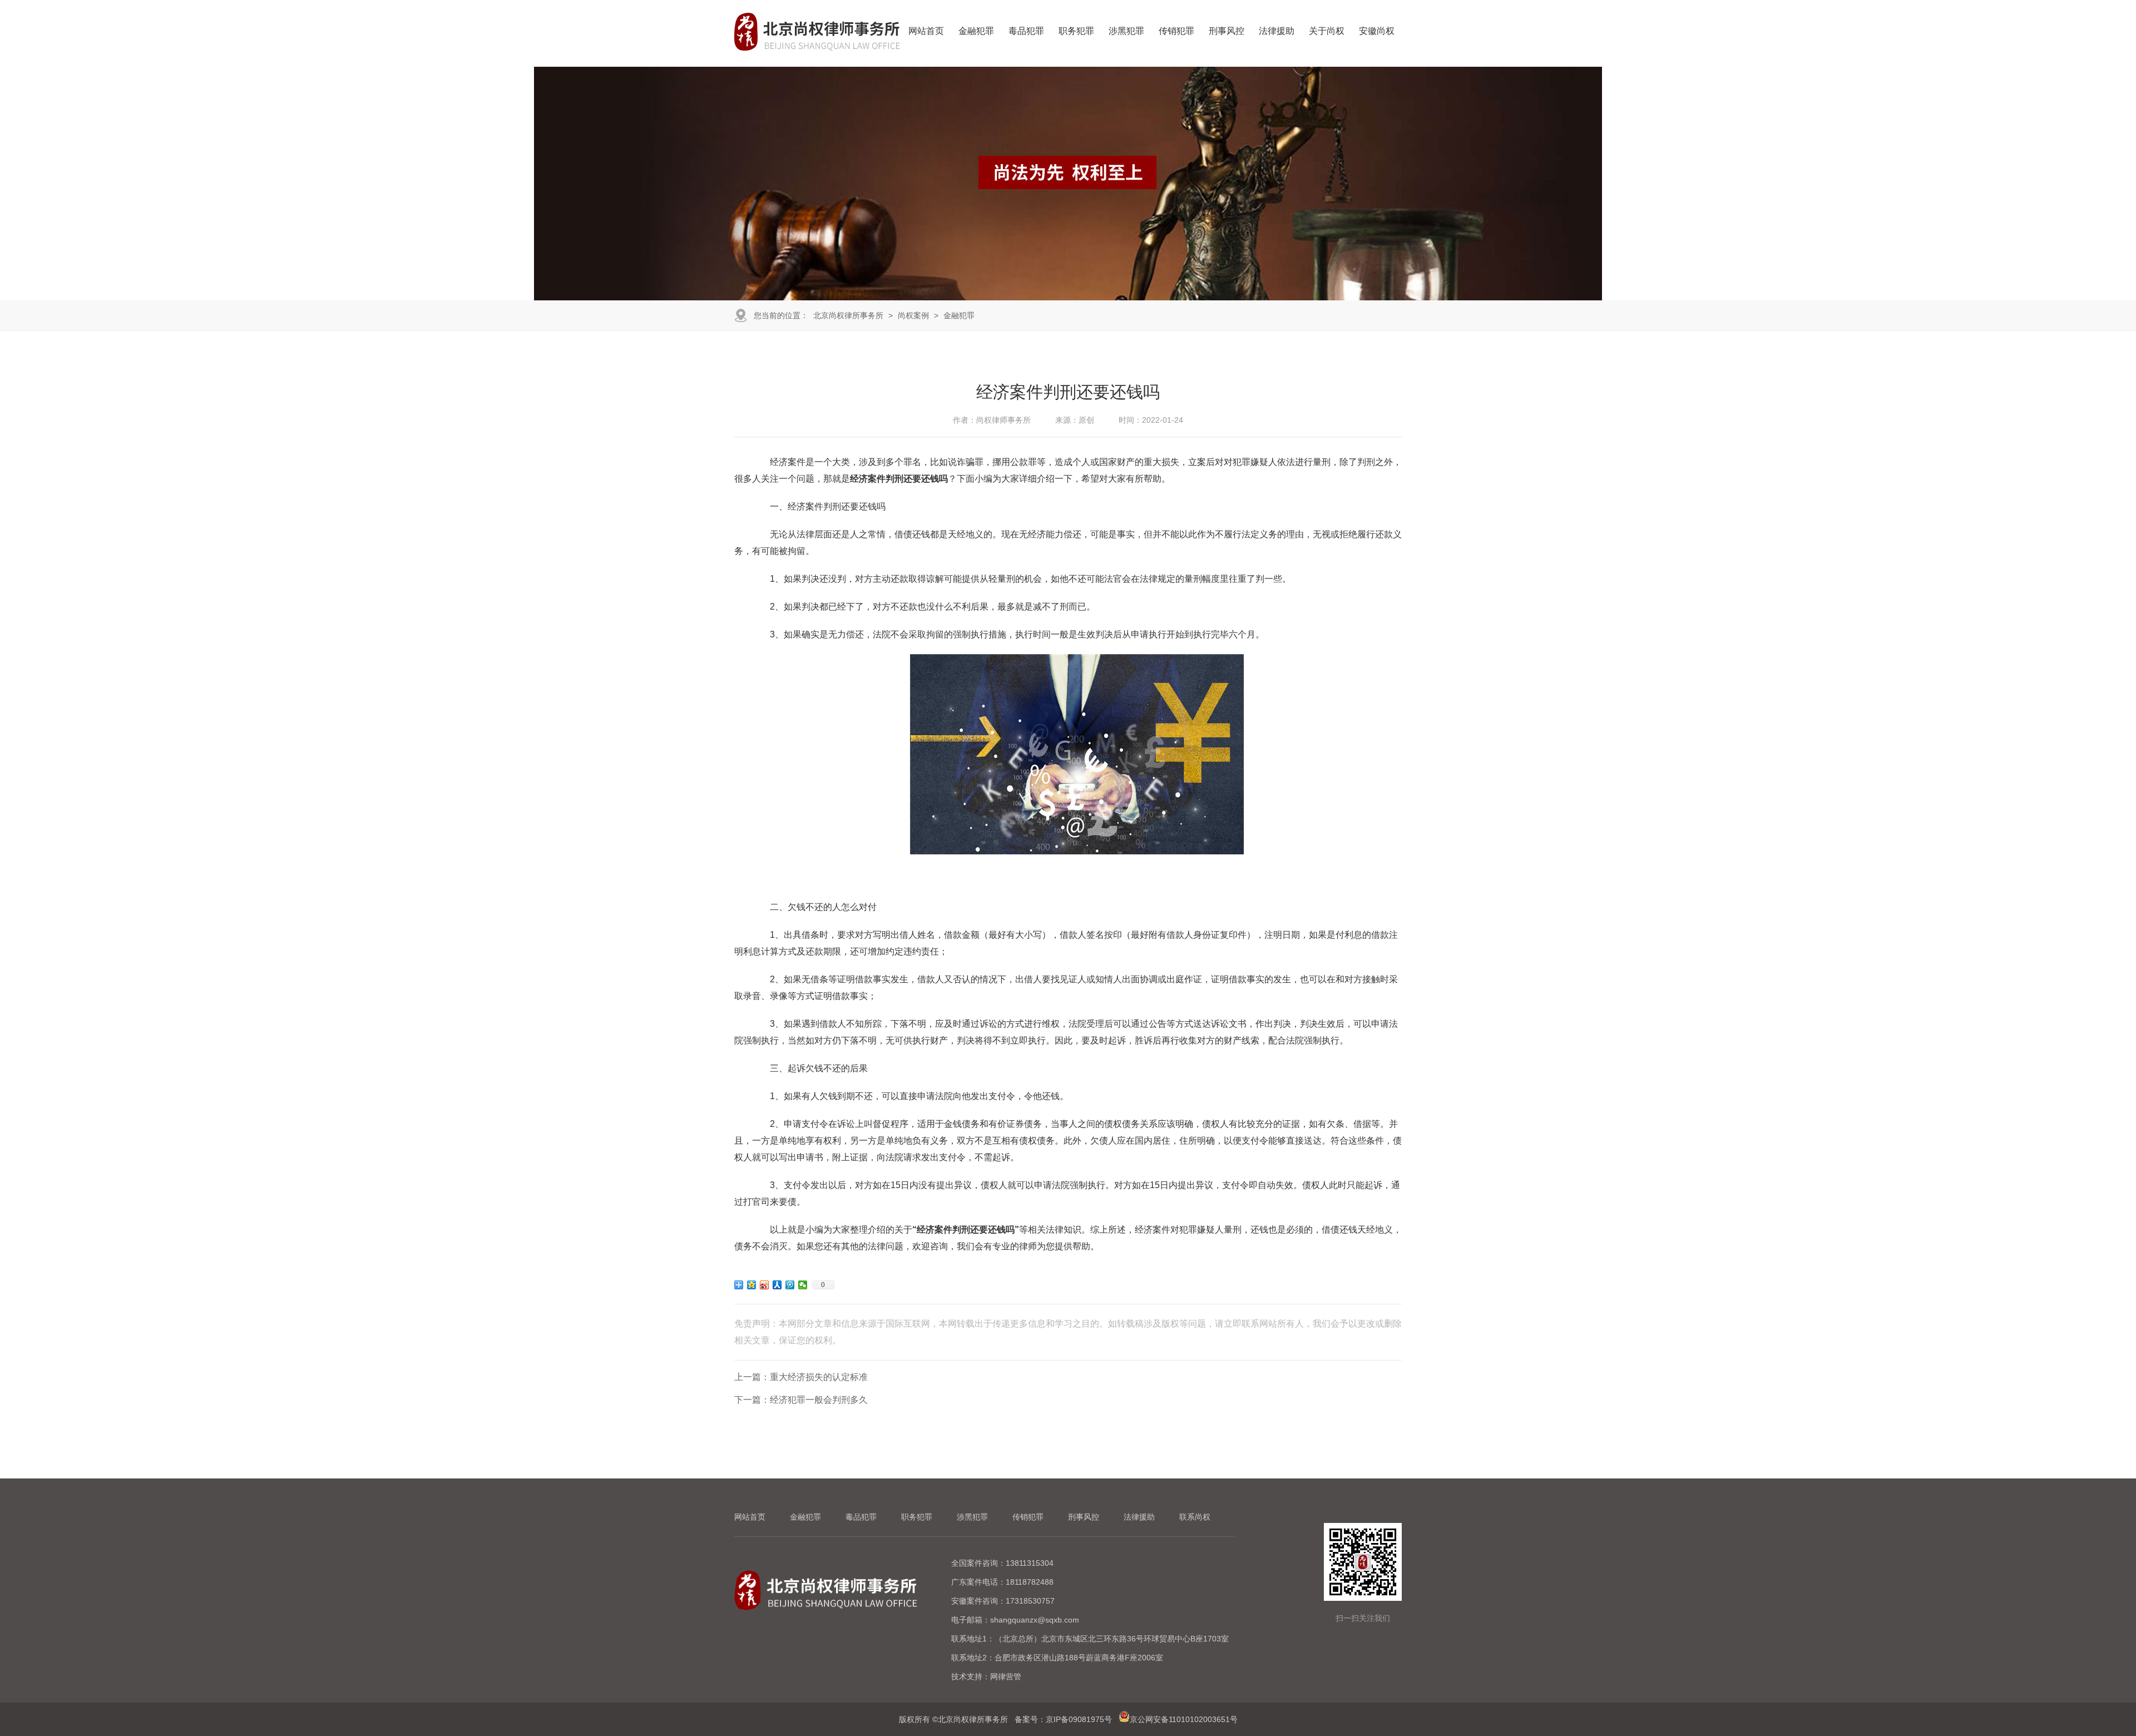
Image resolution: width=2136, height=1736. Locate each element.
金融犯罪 (976, 31)
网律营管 (1006, 1676)
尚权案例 (913, 315)
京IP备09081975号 (1079, 1719)
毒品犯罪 (1026, 31)
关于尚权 (1327, 31)
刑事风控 (1227, 31)
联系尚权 (1195, 1517)
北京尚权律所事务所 (848, 315)
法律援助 (1277, 31)
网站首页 (926, 31)
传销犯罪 (1176, 31)
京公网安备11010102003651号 (1184, 1719)
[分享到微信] (803, 1285)
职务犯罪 (1076, 31)
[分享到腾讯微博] (790, 1285)
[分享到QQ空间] (752, 1285)
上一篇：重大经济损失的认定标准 (801, 1377)
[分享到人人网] (777, 1285)
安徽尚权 (1377, 31)
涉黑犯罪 (1126, 31)
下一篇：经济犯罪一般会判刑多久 (801, 1400)
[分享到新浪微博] (765, 1285)
